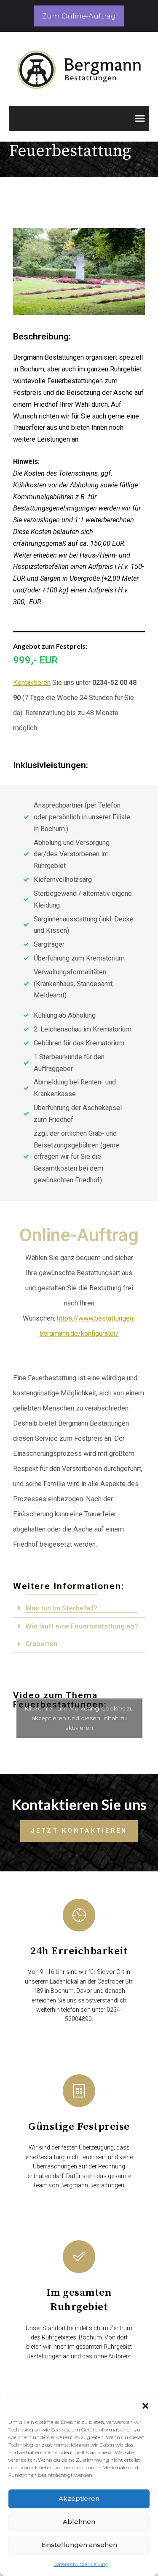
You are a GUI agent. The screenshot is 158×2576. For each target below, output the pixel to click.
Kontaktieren (32, 683)
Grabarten (41, 1644)
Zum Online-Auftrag (79, 16)
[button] (145, 2406)
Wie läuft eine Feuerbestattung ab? (82, 1626)
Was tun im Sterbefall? (61, 1608)
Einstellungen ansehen (79, 2545)
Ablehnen (79, 2522)
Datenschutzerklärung (81, 2564)
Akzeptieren (79, 2498)
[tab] (79, 1608)
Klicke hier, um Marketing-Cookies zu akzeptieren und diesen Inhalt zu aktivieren (79, 1718)
